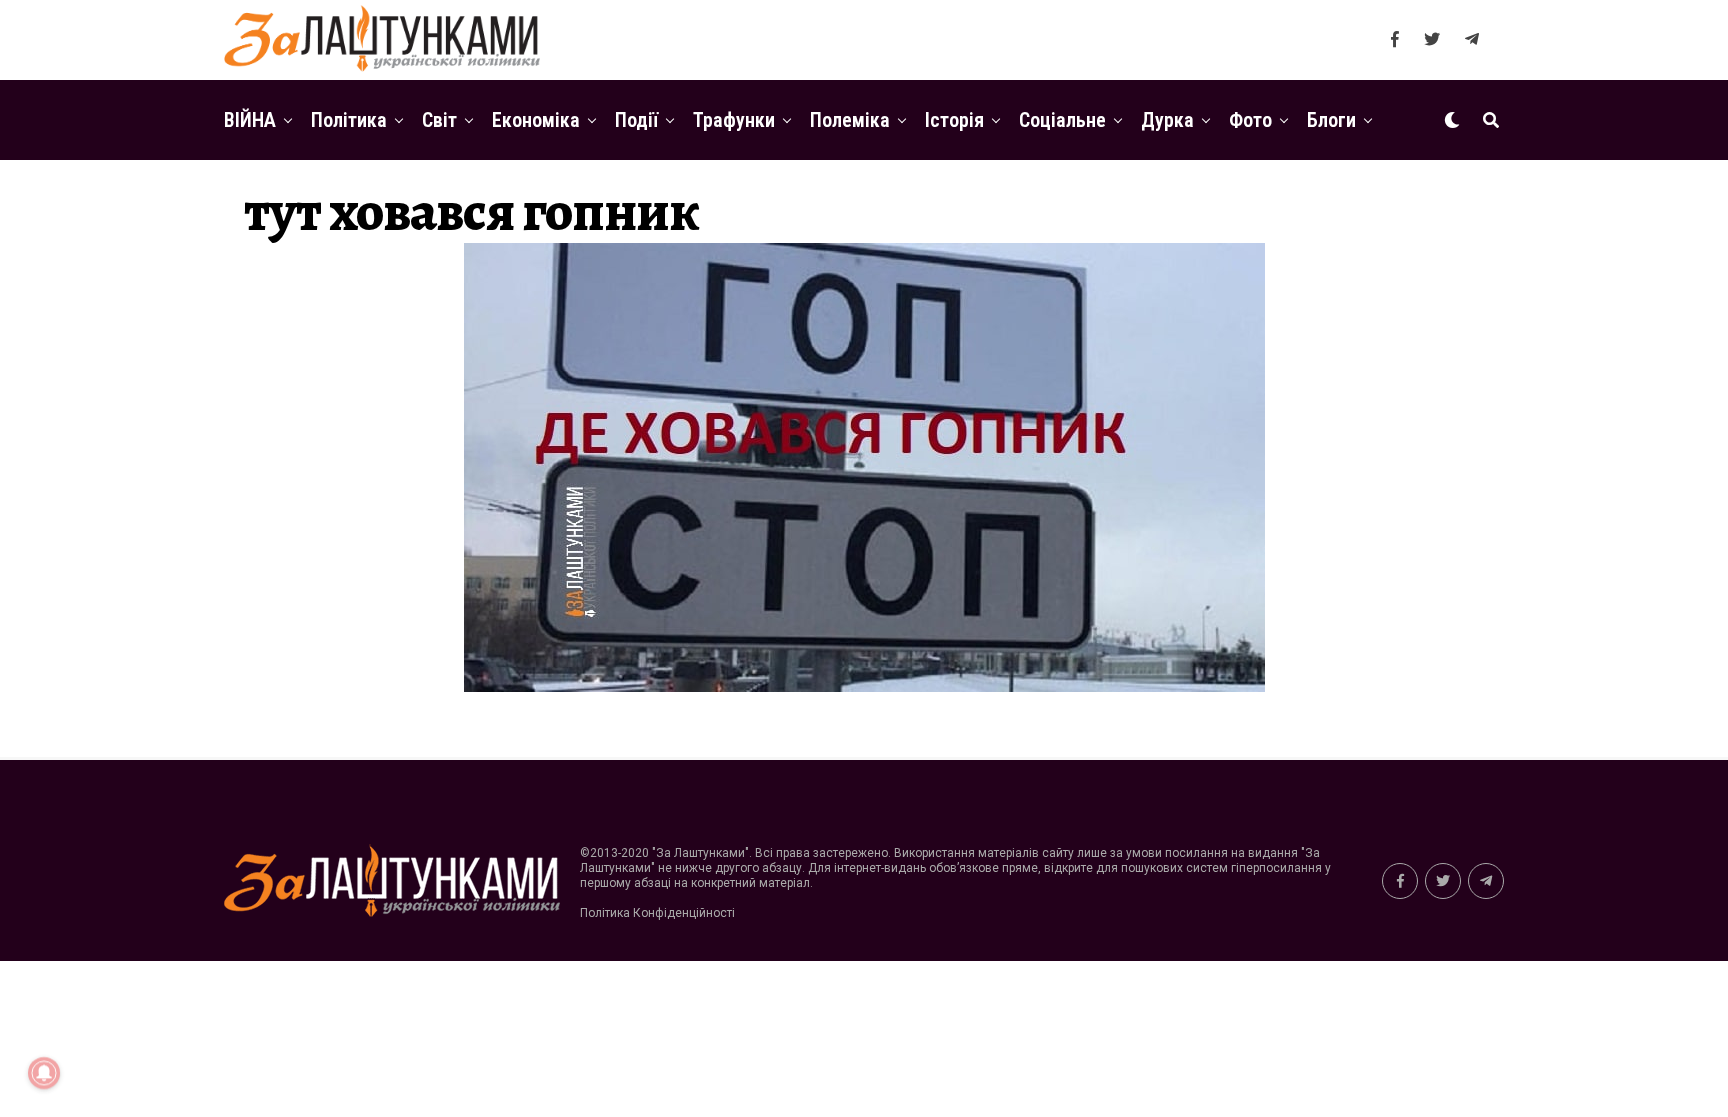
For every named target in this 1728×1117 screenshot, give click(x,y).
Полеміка (850, 120)
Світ (439, 120)
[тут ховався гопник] (864, 686)
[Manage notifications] (44, 1073)
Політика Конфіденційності (657, 913)
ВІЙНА (250, 120)
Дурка (1167, 120)
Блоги (1331, 120)
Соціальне (1062, 120)
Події (636, 120)
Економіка (536, 120)
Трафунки (734, 120)
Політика (349, 120)
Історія (954, 120)
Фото (1250, 120)
